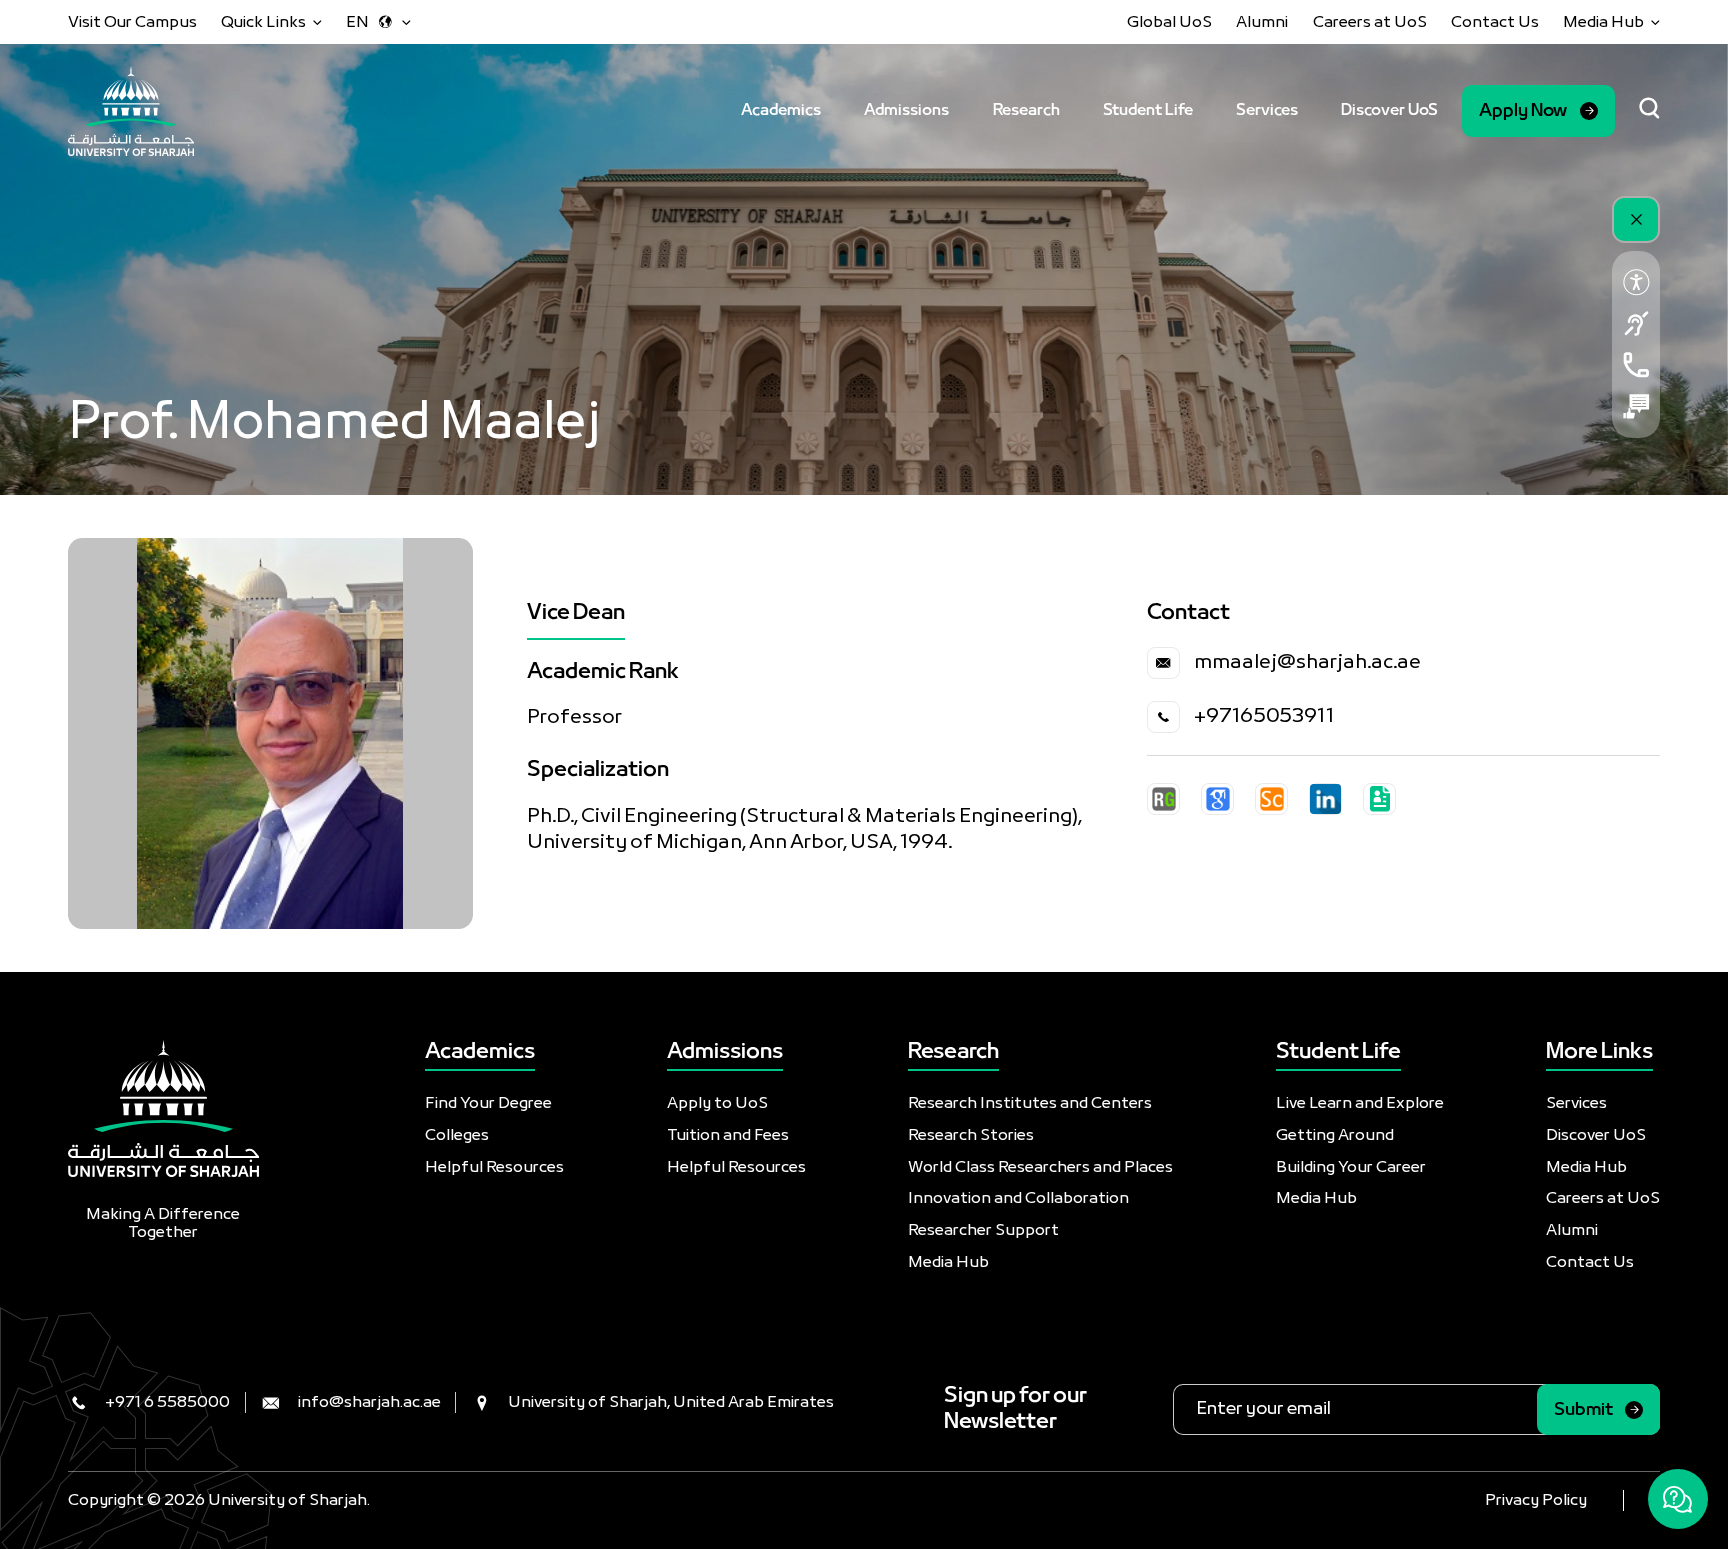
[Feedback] (1636, 406)
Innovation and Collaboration (1018, 1198)
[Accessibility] (1636, 281)
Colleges (457, 1135)
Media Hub (948, 1262)
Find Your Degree (488, 1103)
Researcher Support (983, 1230)
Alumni (1262, 22)
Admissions (906, 110)
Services (1267, 110)
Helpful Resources (494, 1167)
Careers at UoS (1370, 22)
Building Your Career (1351, 1167)
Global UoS (1169, 22)
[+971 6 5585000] (1636, 364)
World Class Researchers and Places (1040, 1167)
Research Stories (971, 1135)
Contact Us (1495, 22)
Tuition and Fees (728, 1135)
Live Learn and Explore (1360, 1103)
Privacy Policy (1536, 1500)
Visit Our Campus (132, 22)
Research (1026, 110)
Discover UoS (1389, 110)
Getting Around (1335, 1135)
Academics (781, 110)
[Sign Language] (1636, 323)
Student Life (1148, 110)
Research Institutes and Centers (1030, 1103)
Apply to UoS (717, 1103)
